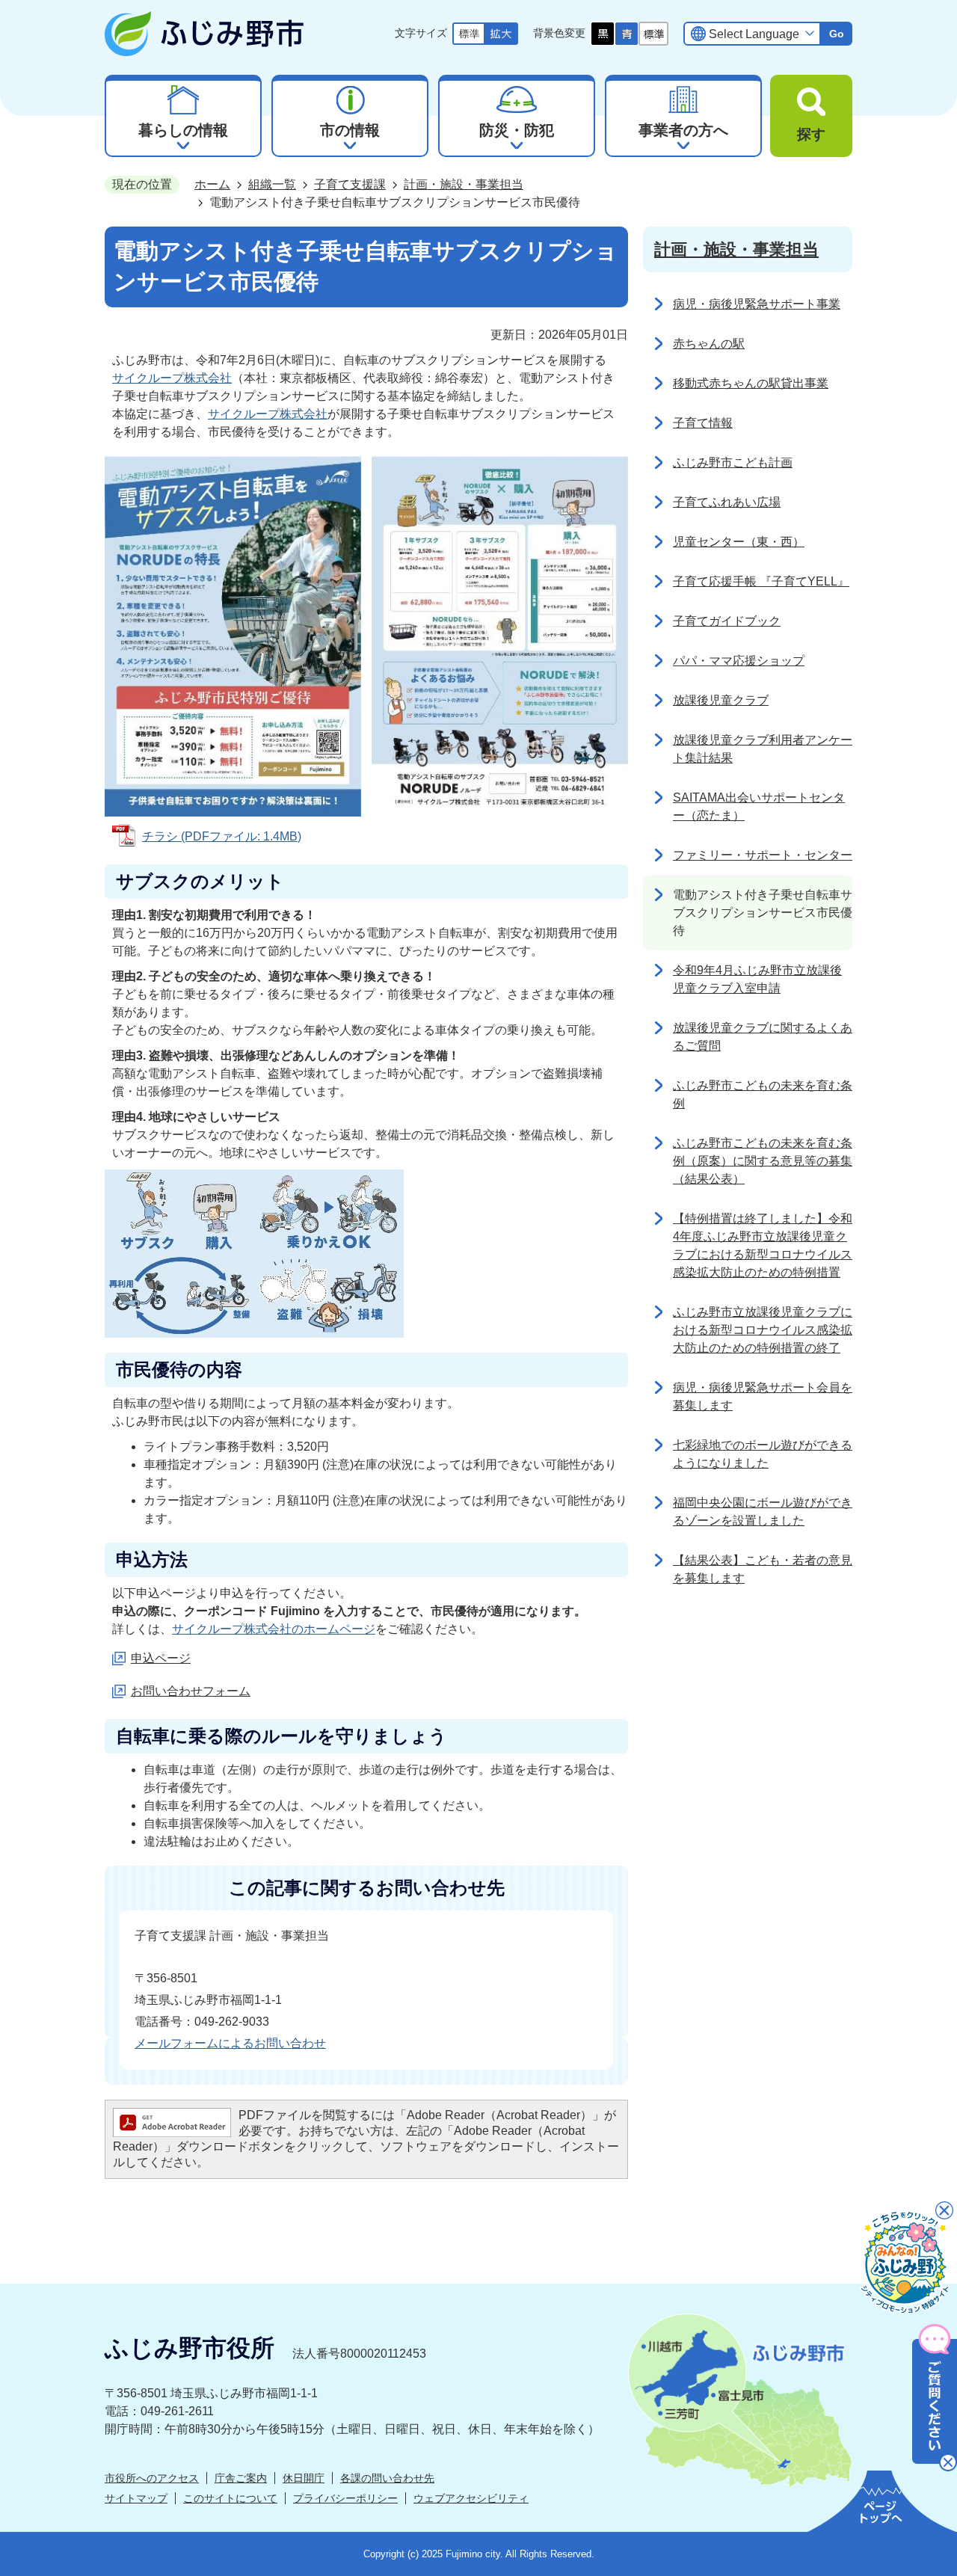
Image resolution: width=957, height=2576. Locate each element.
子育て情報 (703, 423)
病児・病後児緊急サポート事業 (757, 304)
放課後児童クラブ (721, 700)
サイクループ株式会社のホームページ (274, 1629)
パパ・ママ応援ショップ (739, 661)
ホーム (212, 184)
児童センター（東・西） (739, 542)
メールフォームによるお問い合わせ (230, 2043)
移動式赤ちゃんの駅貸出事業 (751, 383)
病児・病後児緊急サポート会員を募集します (763, 1396)
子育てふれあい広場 (727, 502)
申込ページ (161, 1658)
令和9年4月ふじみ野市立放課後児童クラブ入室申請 (757, 979)
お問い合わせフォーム (191, 1691)
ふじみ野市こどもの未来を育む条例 (763, 1094)
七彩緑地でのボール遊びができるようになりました (763, 1454)
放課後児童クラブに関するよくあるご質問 (763, 1037)
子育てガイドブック (727, 621)
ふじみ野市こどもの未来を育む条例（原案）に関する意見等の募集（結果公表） (763, 1161)
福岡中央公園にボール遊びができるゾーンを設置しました (763, 1512)
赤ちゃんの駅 (709, 344)
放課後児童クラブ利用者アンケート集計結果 (763, 749)
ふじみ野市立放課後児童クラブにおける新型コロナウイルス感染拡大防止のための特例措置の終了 (763, 1330)
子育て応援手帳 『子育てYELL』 (761, 581)
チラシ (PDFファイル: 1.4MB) (222, 836)
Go (837, 34)
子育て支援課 (350, 184)
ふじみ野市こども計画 (733, 462)
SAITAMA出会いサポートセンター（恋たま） (759, 806)
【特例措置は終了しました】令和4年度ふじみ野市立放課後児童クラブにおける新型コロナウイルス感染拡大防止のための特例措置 (763, 1245)
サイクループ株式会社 (172, 378)
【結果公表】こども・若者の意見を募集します (763, 1569)
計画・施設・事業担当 (464, 184)
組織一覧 (272, 184)
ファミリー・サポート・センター (763, 855)
